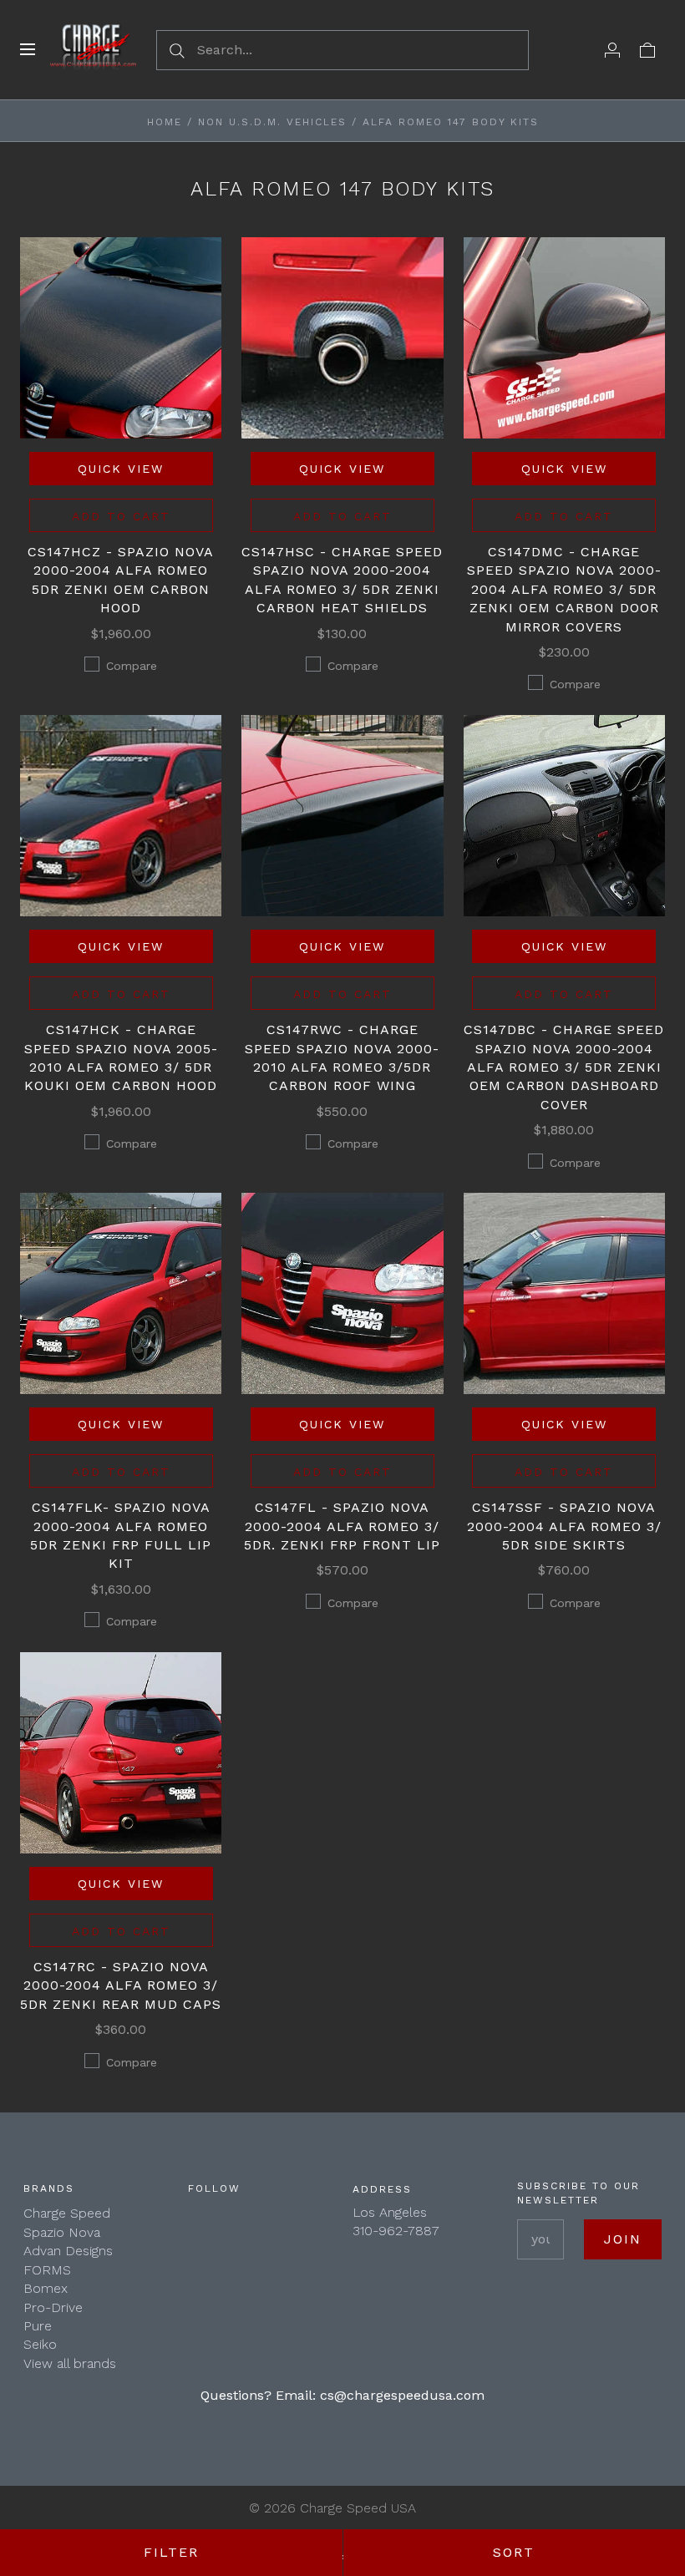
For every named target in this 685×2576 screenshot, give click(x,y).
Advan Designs (68, 2251)
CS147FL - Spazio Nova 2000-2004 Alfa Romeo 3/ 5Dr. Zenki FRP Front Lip (342, 1526)
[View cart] (647, 49)
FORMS (47, 2270)
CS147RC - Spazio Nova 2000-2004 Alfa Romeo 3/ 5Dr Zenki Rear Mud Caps (121, 1985)
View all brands (70, 2363)
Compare (132, 666)
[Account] (612, 49)
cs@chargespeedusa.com (402, 2395)
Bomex (46, 2288)
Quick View (121, 469)
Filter (171, 2552)
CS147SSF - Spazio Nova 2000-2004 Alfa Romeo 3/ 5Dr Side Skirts (564, 1526)
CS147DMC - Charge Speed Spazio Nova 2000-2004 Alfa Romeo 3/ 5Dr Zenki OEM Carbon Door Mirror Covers (564, 589)
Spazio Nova (62, 2232)
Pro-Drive (53, 2307)
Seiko (40, 2344)
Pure (38, 2326)
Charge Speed (67, 2213)
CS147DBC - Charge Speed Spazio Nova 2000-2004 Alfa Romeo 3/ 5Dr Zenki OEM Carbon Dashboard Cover (564, 1067)
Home (165, 122)
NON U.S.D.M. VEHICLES (272, 122)
